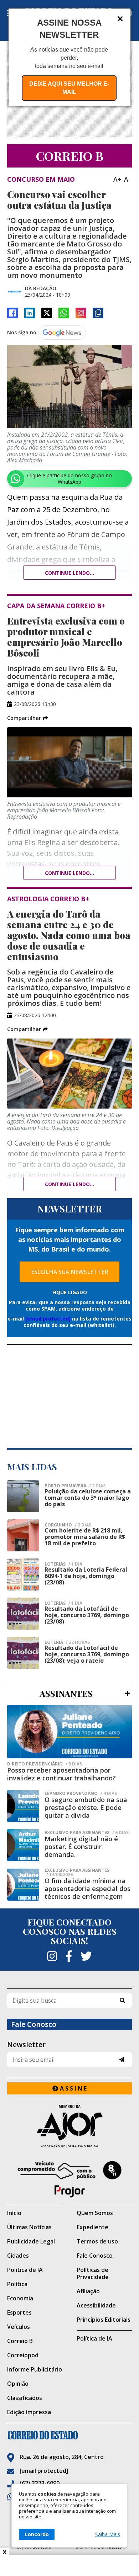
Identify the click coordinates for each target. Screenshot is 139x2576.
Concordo (37, 2534)
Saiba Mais (108, 2534)
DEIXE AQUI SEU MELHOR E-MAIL (69, 88)
